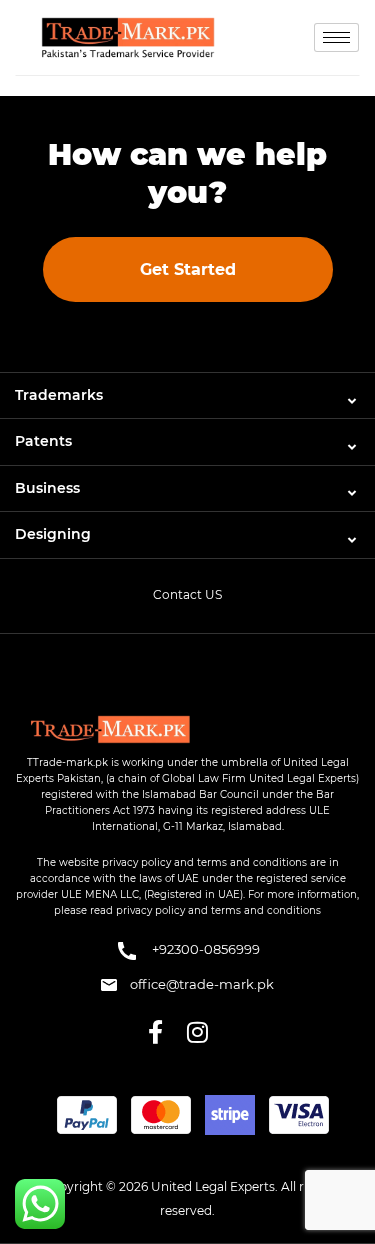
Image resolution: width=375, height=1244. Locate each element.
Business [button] (47, 488)
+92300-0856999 (204, 949)
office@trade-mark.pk (200, 984)
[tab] (187, 395)
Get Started (188, 269)
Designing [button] (53, 534)
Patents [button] (43, 441)
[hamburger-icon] (336, 37)
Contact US (187, 594)
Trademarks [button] (59, 395)
